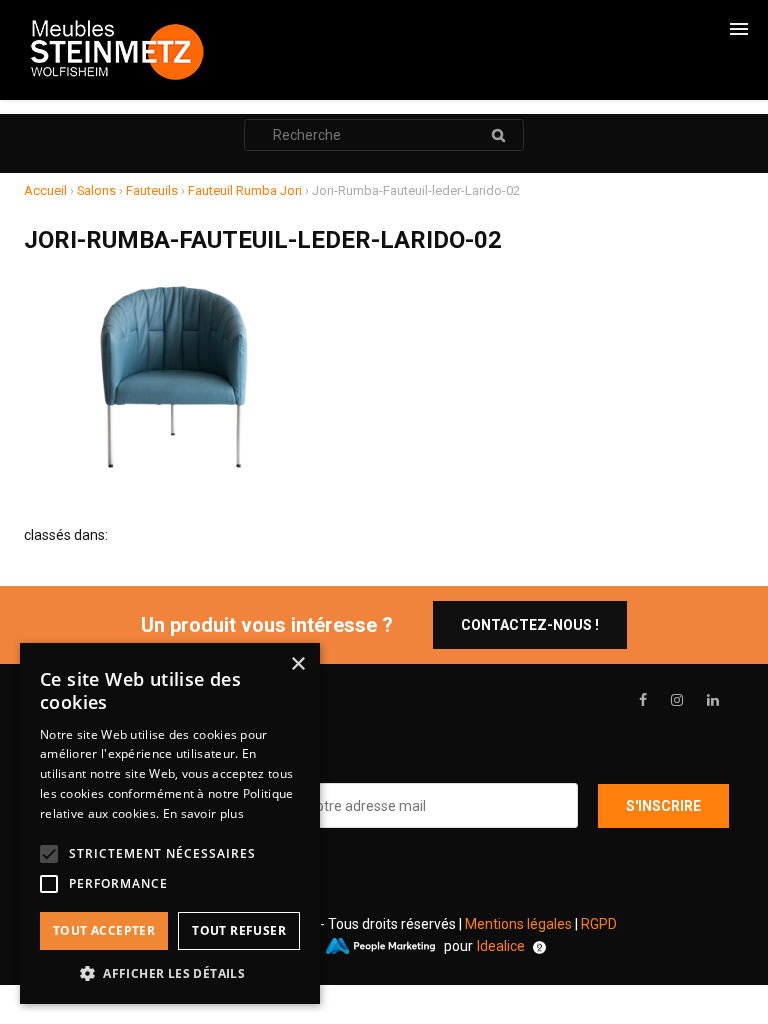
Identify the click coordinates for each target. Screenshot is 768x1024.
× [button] (297, 664)
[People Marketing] (380, 946)
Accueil (45, 190)
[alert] (170, 823)
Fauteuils (152, 190)
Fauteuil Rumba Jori (245, 190)
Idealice (501, 946)
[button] (170, 973)
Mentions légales (518, 924)
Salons (96, 190)
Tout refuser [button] (239, 930)
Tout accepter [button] (104, 930)
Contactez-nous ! (530, 625)
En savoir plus (203, 813)
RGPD (599, 924)
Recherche (498, 135)
